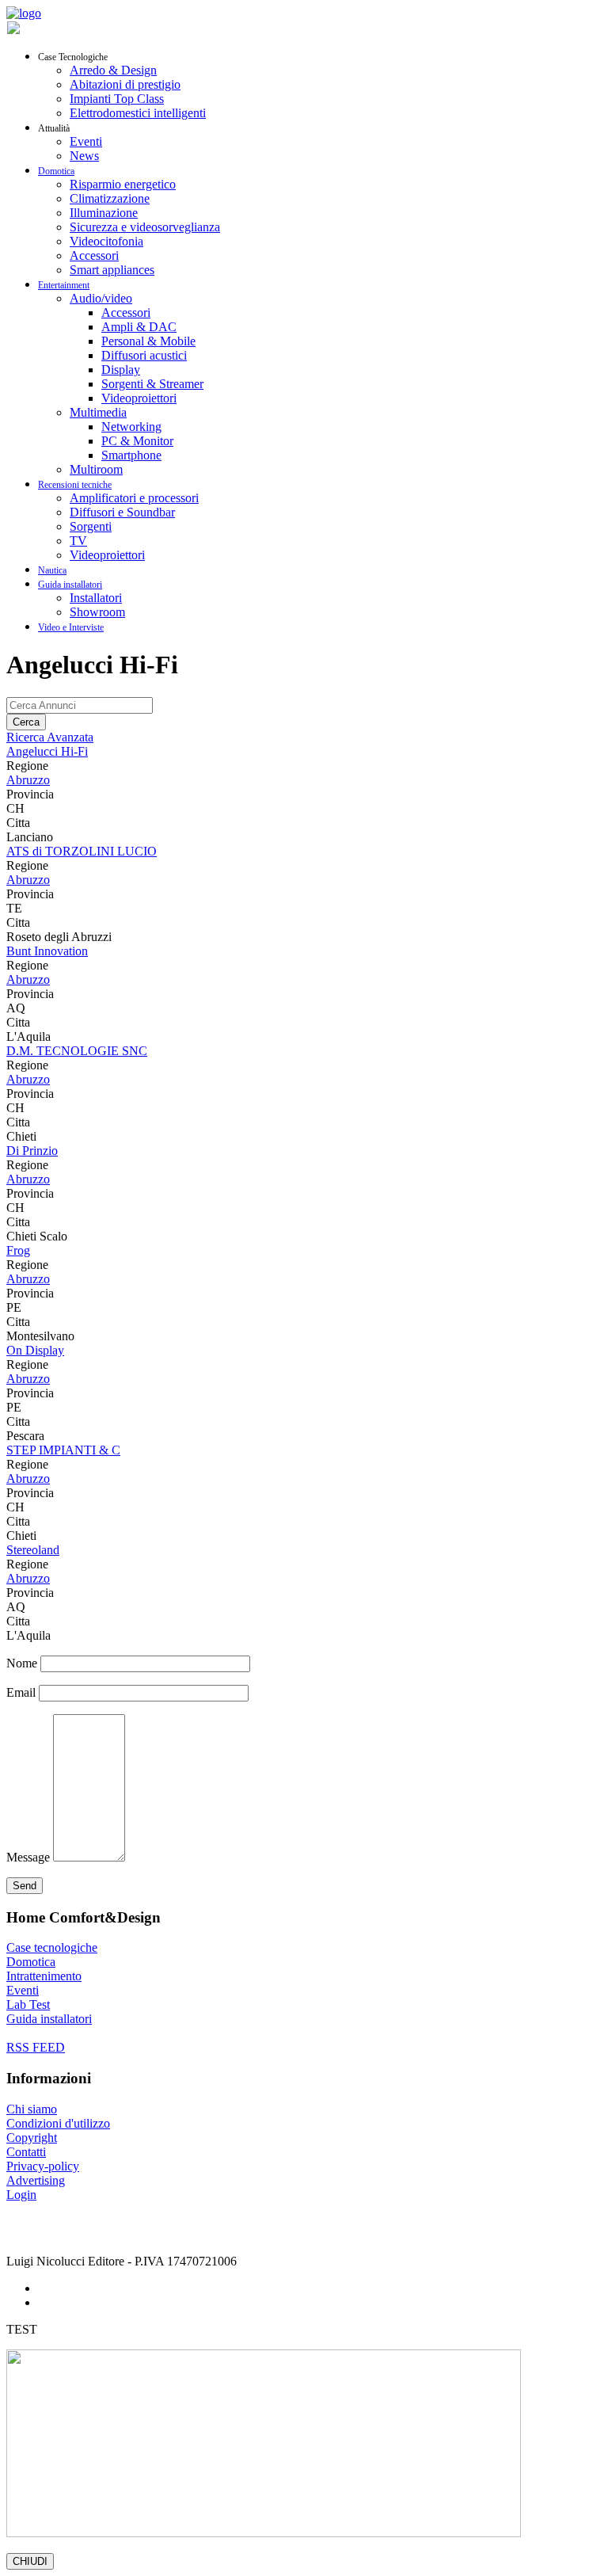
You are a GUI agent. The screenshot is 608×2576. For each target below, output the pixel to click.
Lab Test (28, 2004)
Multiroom (96, 469)
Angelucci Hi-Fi (47, 751)
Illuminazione (104, 213)
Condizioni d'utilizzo (58, 2123)
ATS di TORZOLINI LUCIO (82, 851)
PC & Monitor (137, 441)
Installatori (96, 598)
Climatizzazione (110, 198)
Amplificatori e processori (134, 498)
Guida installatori (70, 585)
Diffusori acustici (144, 355)
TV (78, 541)
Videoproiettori (139, 398)
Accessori (94, 255)
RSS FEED (36, 2047)
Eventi (86, 141)
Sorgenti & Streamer (152, 384)
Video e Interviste (71, 627)
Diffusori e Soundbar (122, 512)
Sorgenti (91, 526)
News (84, 156)
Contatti (26, 2152)
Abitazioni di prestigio (125, 84)
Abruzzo (28, 780)
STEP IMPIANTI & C (63, 1450)
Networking (131, 427)
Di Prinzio (32, 1151)
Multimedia (98, 412)
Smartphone (131, 455)
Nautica (52, 570)
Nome (22, 1663)
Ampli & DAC (139, 327)
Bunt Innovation (47, 951)
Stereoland (33, 1550)
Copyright (32, 2138)
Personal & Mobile (148, 341)
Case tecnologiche (52, 1947)
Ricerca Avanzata (50, 737)
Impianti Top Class (117, 99)
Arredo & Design (113, 70)
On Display (35, 1350)
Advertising (36, 2180)
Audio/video (101, 298)
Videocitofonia (106, 241)
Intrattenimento (44, 1976)
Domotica (56, 171)
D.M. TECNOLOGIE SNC (77, 1051)
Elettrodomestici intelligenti (138, 113)
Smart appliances (112, 270)
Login (21, 2195)
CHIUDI (30, 2561)
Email (21, 1692)
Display (121, 370)
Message (28, 1857)
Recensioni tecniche (75, 485)
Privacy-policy (43, 2166)
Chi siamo (32, 2109)
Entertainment (64, 285)
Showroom (97, 612)
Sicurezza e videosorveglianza (145, 227)
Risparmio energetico (123, 184)
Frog (18, 1250)
